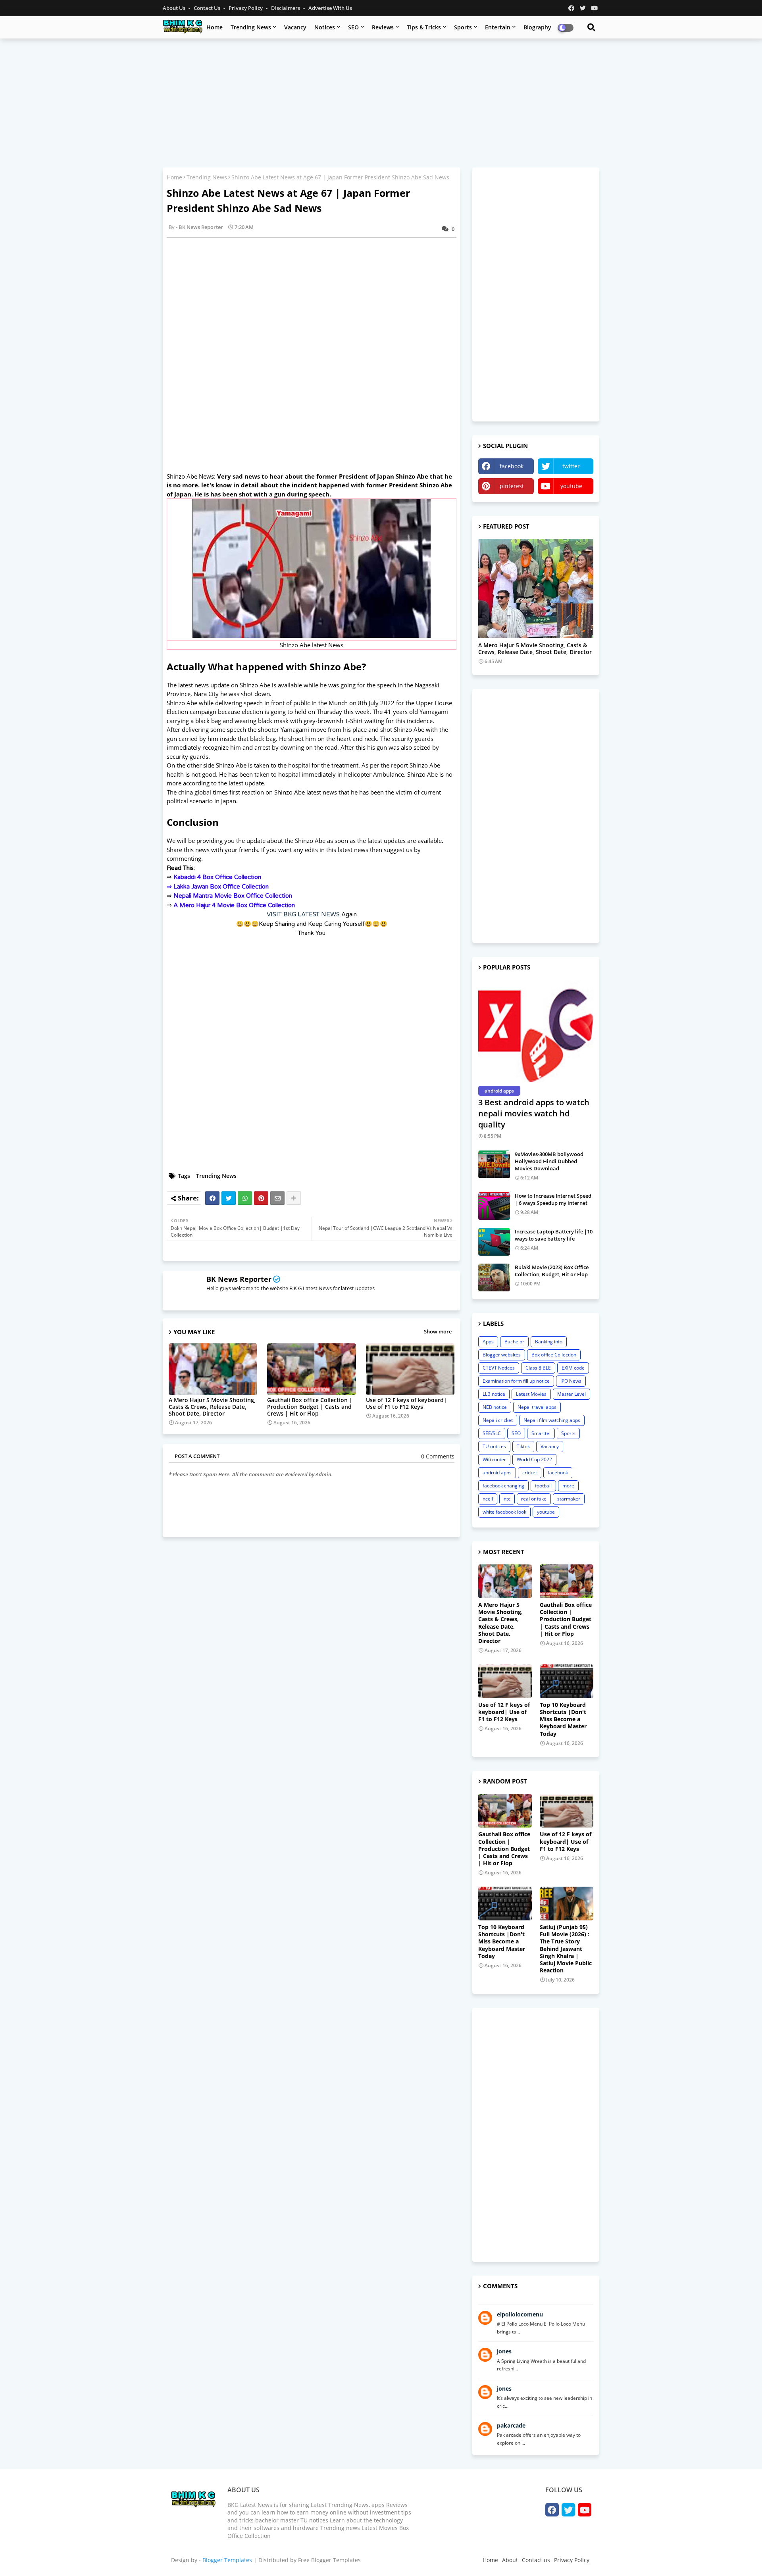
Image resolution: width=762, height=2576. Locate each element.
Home (215, 27)
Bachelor (514, 1342)
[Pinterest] (261, 1198)
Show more (438, 1331)
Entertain (498, 27)
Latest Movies (531, 1394)
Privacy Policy (246, 8)
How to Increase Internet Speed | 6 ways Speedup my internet (553, 1199)
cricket (530, 1473)
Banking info (549, 1342)
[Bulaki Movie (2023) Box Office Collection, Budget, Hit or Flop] (494, 1277)
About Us (175, 8)
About (510, 2560)
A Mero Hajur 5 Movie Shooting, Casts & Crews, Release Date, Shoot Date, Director (212, 1407)
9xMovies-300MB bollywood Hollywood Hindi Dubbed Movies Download (549, 1161)
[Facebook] (212, 1198)
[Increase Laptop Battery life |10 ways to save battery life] (494, 1242)
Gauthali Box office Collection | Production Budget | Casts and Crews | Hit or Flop (310, 1407)
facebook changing (503, 1486)
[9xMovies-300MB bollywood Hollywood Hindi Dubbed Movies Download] (494, 1164)
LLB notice (494, 1394)
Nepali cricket (498, 1420)
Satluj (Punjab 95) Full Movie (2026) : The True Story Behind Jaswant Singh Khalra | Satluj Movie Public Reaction (566, 1949)
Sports (463, 27)
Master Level (571, 1394)
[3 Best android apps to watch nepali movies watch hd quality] (536, 1031)
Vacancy (295, 27)
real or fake (534, 1499)
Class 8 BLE (538, 1368)
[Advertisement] (381, 102)
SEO (353, 27)
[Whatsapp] (245, 1198)
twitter (571, 466)
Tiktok (523, 1446)
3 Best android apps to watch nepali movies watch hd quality (534, 1113)
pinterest (512, 486)
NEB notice (495, 1407)
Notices (325, 27)
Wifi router (494, 1459)
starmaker (569, 1499)
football (543, 1486)
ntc (507, 1499)
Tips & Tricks (424, 27)
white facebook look (504, 1512)
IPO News (571, 1381)
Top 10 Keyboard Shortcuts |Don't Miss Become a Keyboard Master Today (563, 1719)
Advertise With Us (330, 8)
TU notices (494, 1446)
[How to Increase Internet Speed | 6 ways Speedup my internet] (494, 1206)
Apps (488, 1342)
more (568, 1486)
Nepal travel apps (537, 1407)
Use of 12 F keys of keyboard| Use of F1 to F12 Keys (406, 1403)
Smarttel (541, 1433)
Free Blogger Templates (329, 2560)
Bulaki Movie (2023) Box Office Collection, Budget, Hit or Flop (552, 1271)
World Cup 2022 (534, 1459)
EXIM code (573, 1368)
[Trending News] (536, 589)
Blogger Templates (227, 2560)
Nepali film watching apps (552, 1420)
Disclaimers (286, 8)
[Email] (277, 1198)
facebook (512, 466)
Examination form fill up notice (516, 1381)
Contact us (208, 8)
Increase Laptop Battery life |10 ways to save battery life (554, 1235)
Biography (537, 27)
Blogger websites (502, 1355)
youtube (571, 486)
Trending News (251, 27)
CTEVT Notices (499, 1368)
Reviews (383, 27)
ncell (488, 1499)
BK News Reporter (239, 1279)
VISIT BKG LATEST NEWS (303, 914)
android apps (497, 1473)
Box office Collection (554, 1355)
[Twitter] (229, 1198)
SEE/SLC (492, 1433)
